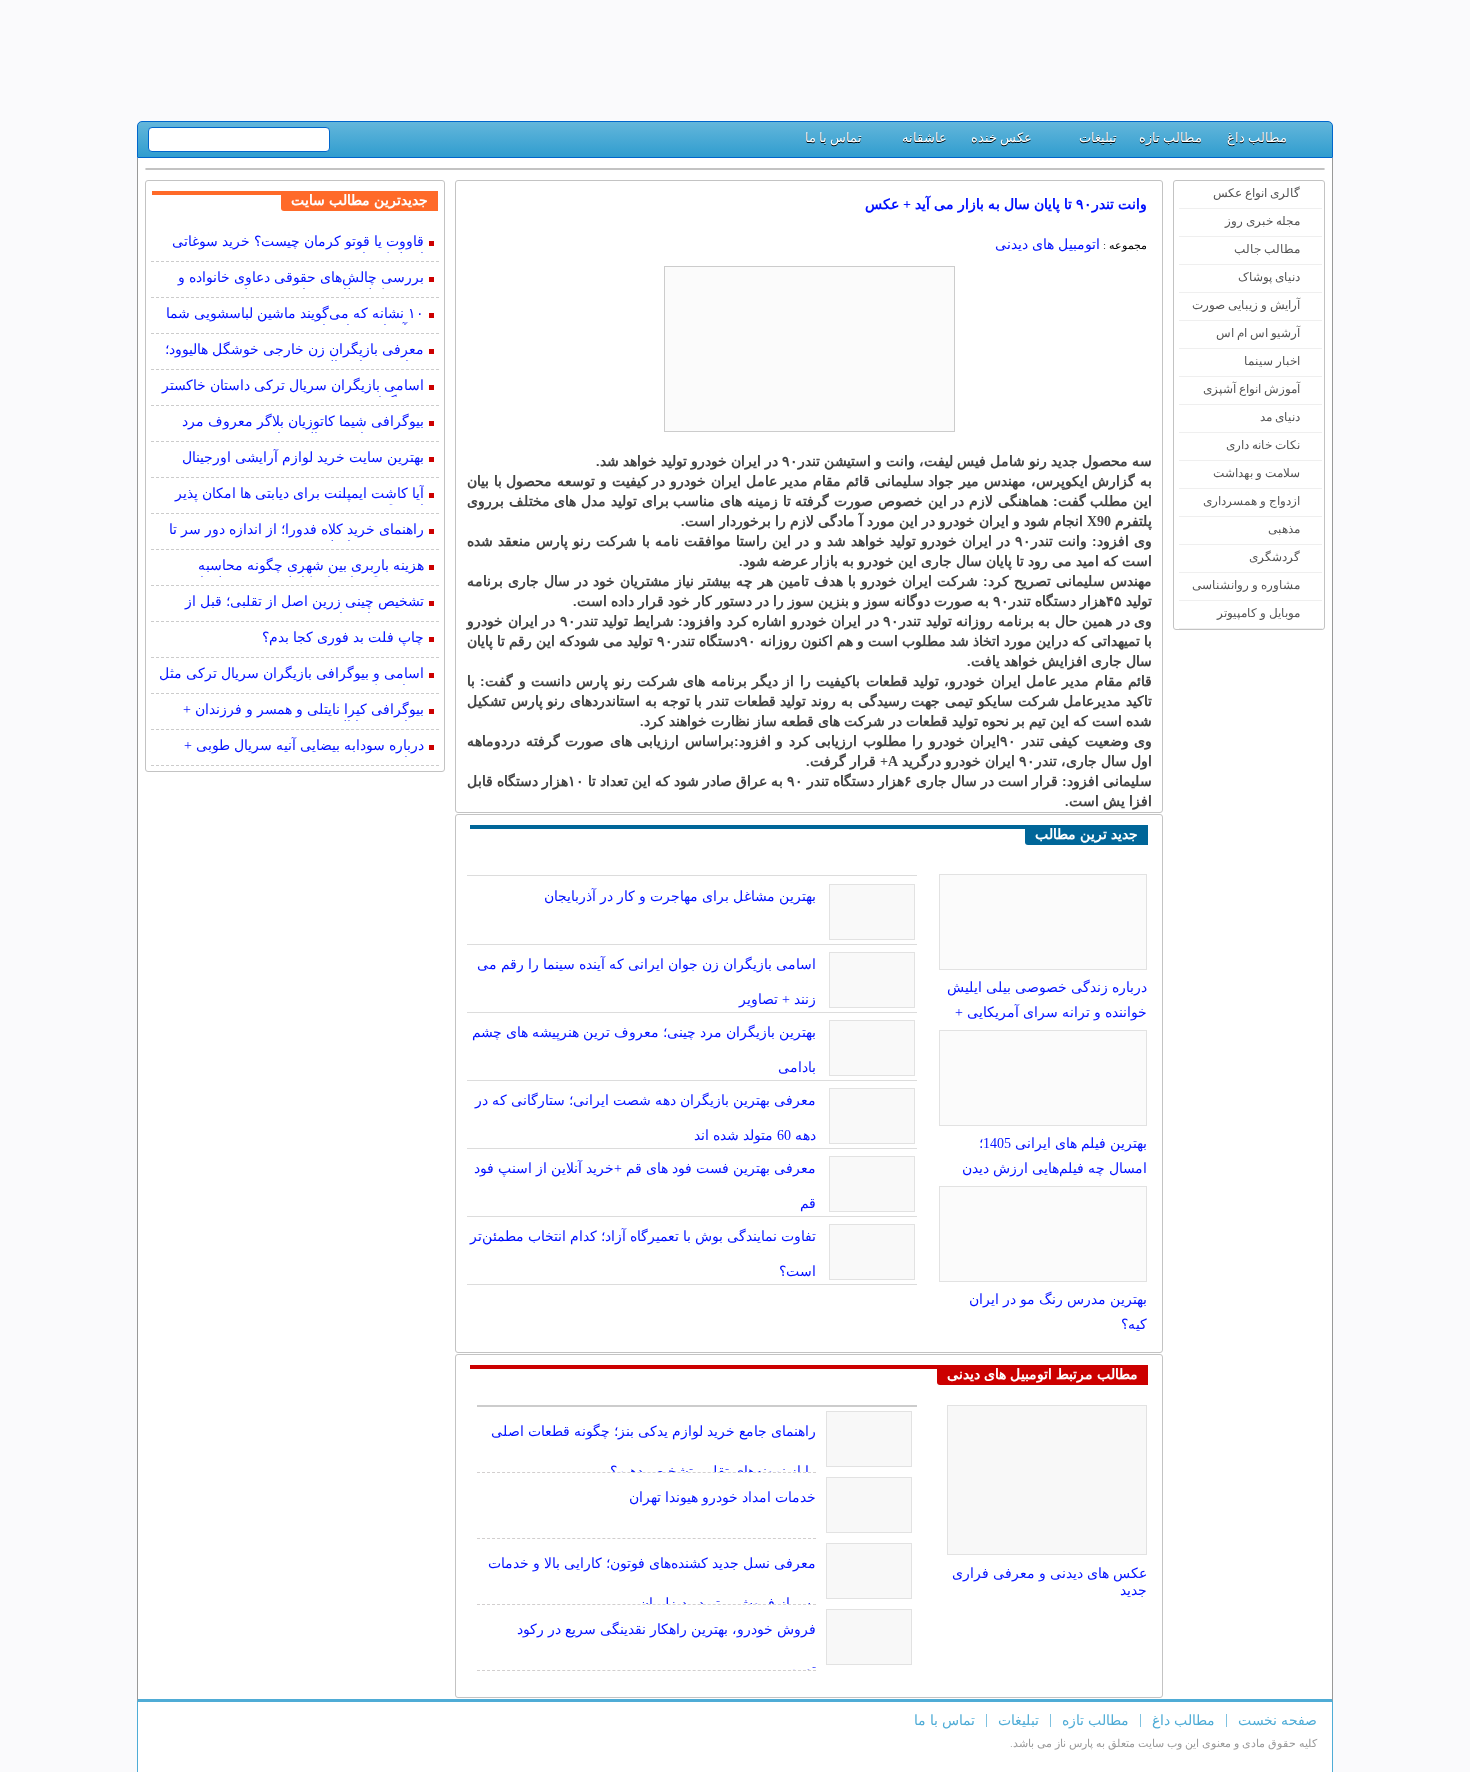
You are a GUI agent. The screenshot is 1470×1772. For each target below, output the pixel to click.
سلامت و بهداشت (1256, 473)
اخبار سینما (1272, 361)
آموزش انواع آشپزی (1251, 389)
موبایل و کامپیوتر (1258, 613)
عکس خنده (1001, 137)
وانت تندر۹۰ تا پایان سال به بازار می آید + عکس (1006, 204)
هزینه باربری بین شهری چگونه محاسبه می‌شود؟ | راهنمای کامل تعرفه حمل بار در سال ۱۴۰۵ (300, 567)
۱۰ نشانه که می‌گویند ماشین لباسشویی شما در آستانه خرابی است (295, 315)
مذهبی (1284, 529)
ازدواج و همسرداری (1251, 501)
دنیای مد (1280, 417)
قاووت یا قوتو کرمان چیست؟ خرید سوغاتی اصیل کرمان (298, 243)
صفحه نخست (1277, 1720)
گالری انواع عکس (1256, 193)
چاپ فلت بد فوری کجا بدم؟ (343, 637)
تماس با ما (833, 137)
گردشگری (1274, 557)
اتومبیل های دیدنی (1047, 244)
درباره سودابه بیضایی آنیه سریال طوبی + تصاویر (304, 747)
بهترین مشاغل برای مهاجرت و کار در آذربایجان (680, 896)
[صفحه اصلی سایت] (1309, 142)
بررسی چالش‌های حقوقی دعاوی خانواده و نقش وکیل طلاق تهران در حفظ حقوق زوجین (293, 279)
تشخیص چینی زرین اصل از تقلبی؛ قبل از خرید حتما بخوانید (304, 603)
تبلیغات (1098, 137)
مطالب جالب (1267, 249)
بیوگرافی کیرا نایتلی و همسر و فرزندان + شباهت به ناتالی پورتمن (303, 711)
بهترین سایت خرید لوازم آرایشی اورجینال (303, 457)
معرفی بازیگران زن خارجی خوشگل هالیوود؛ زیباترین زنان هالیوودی (294, 351)
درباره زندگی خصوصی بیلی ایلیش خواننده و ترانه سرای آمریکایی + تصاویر (1047, 1012)
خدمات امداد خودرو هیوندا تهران (722, 1497)
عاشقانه (924, 137)
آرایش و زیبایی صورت (1246, 305)
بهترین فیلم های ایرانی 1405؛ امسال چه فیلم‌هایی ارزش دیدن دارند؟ (1054, 1168)
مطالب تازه (1170, 137)
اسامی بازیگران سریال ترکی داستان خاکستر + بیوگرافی (293, 387)
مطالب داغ (1257, 137)
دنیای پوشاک (1269, 277)
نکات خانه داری (1263, 445)
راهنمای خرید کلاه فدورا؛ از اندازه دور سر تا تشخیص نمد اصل (296, 531)
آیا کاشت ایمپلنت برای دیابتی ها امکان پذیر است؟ (299, 495)
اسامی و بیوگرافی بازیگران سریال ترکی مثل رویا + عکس (291, 675)
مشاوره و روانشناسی (1246, 585)
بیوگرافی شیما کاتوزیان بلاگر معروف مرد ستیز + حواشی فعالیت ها (303, 423)
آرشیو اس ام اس (1258, 333)
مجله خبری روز (1262, 221)
